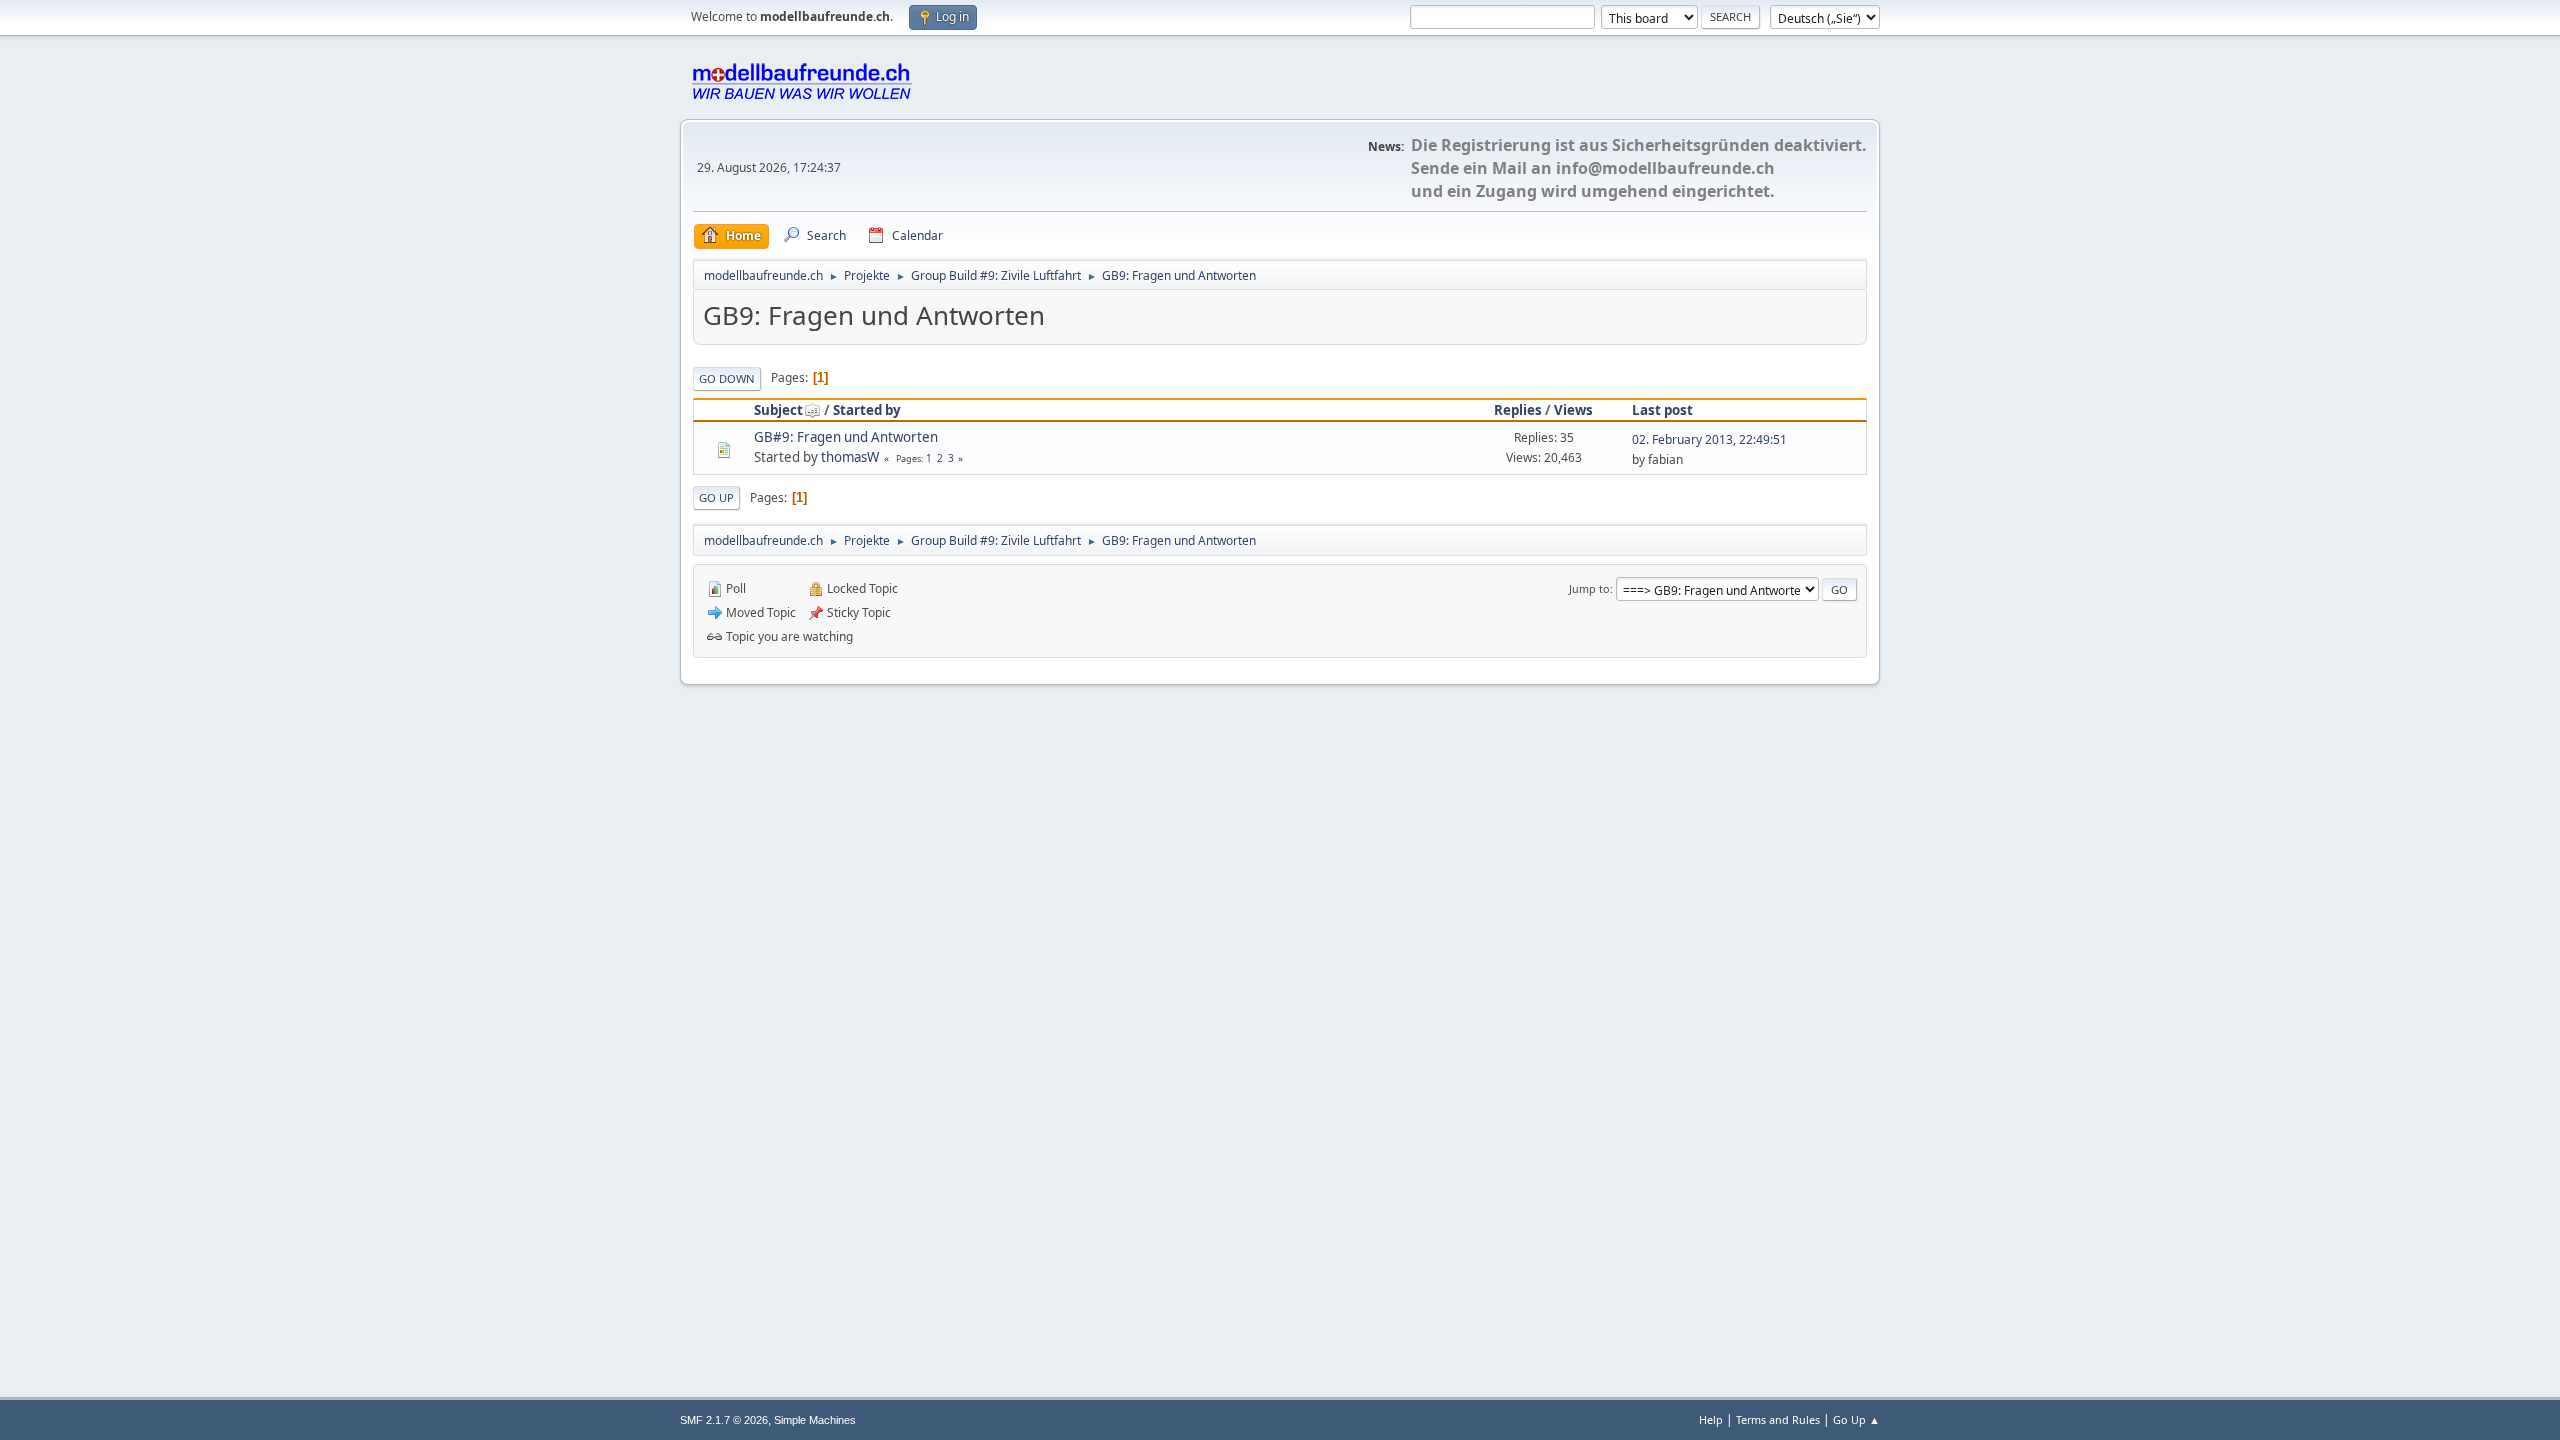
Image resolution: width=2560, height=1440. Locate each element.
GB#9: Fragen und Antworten (846, 437)
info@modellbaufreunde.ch (1665, 168)
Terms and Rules (1778, 1419)
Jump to (1589, 588)
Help (1711, 1419)
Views (1573, 410)
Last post (1662, 410)
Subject (778, 410)
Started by (867, 410)
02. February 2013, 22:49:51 (1709, 439)
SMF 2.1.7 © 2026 (724, 1420)
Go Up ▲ (1856, 1419)
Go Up (716, 497)
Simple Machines (815, 1420)
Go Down (727, 378)
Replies (1518, 410)
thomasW (850, 457)
